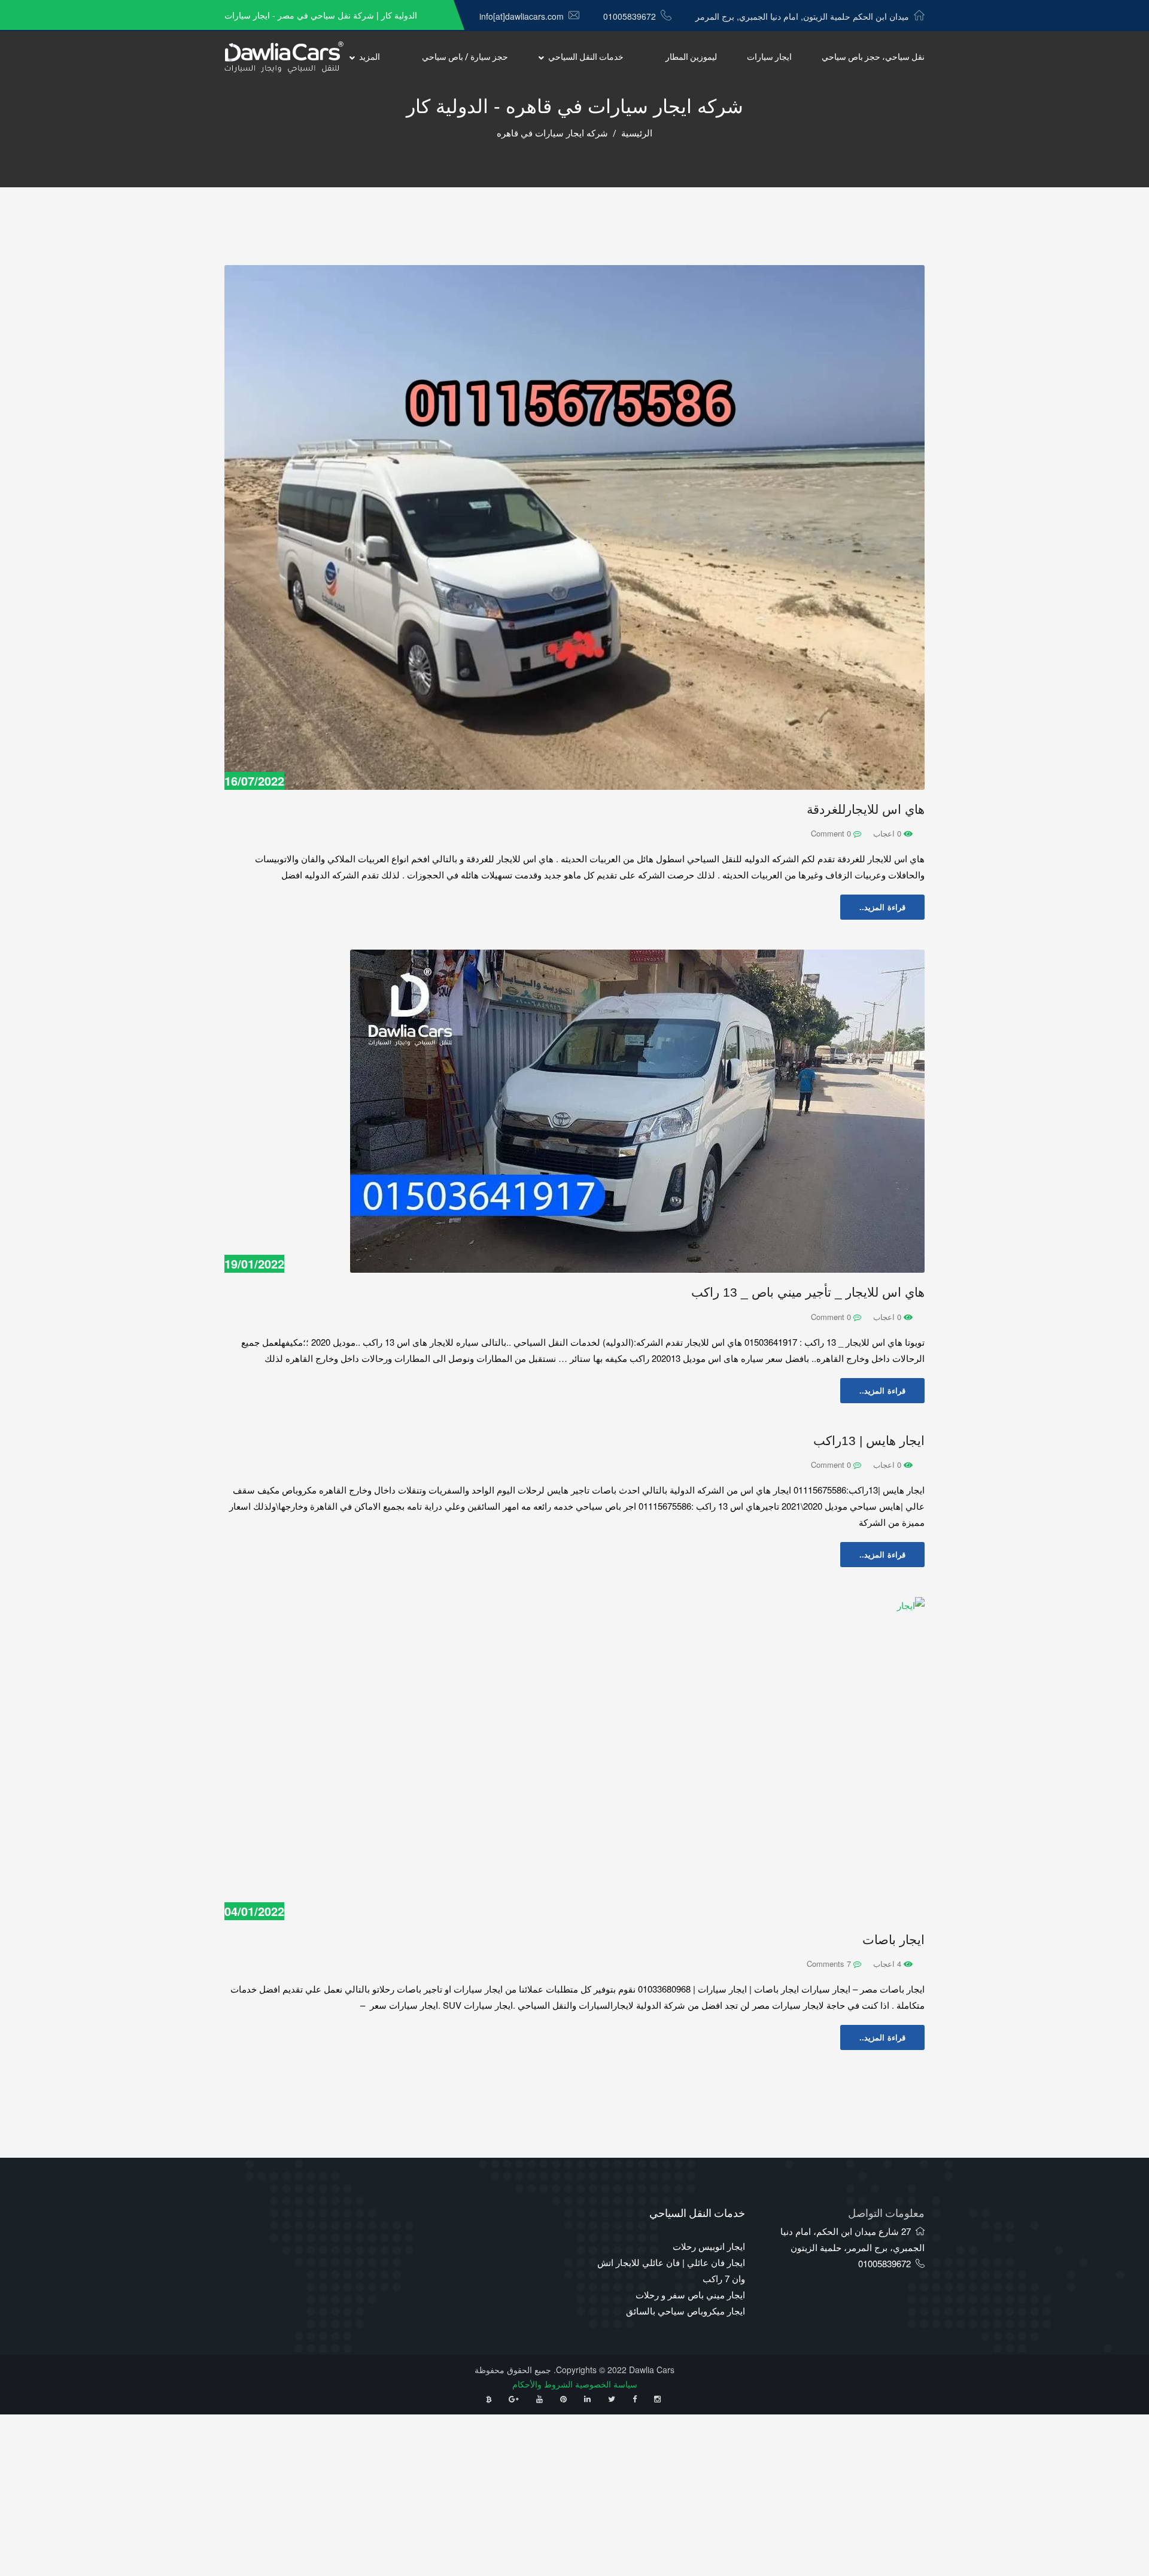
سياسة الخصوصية (606, 2384)
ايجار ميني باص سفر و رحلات (690, 2294)
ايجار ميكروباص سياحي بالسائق (686, 2311)
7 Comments (830, 1964)
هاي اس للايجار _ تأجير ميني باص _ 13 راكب (808, 1292)
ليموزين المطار (691, 57)
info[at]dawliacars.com (522, 16)
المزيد (370, 57)
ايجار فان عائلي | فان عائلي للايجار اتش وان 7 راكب (671, 2270)
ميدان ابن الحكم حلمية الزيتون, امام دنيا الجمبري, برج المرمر (802, 16)
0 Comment (832, 833)
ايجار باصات (893, 1940)
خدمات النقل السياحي (586, 57)
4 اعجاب (888, 1964)
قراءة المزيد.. (882, 907)
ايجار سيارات (769, 57)
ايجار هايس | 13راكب (869, 1441)
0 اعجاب (888, 833)
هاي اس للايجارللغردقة (866, 809)
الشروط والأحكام (542, 2384)
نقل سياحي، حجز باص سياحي (873, 57)
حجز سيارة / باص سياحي (465, 57)
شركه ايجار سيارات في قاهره (552, 133)
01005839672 (630, 16)
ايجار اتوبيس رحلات (709, 2246)
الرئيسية (637, 133)
